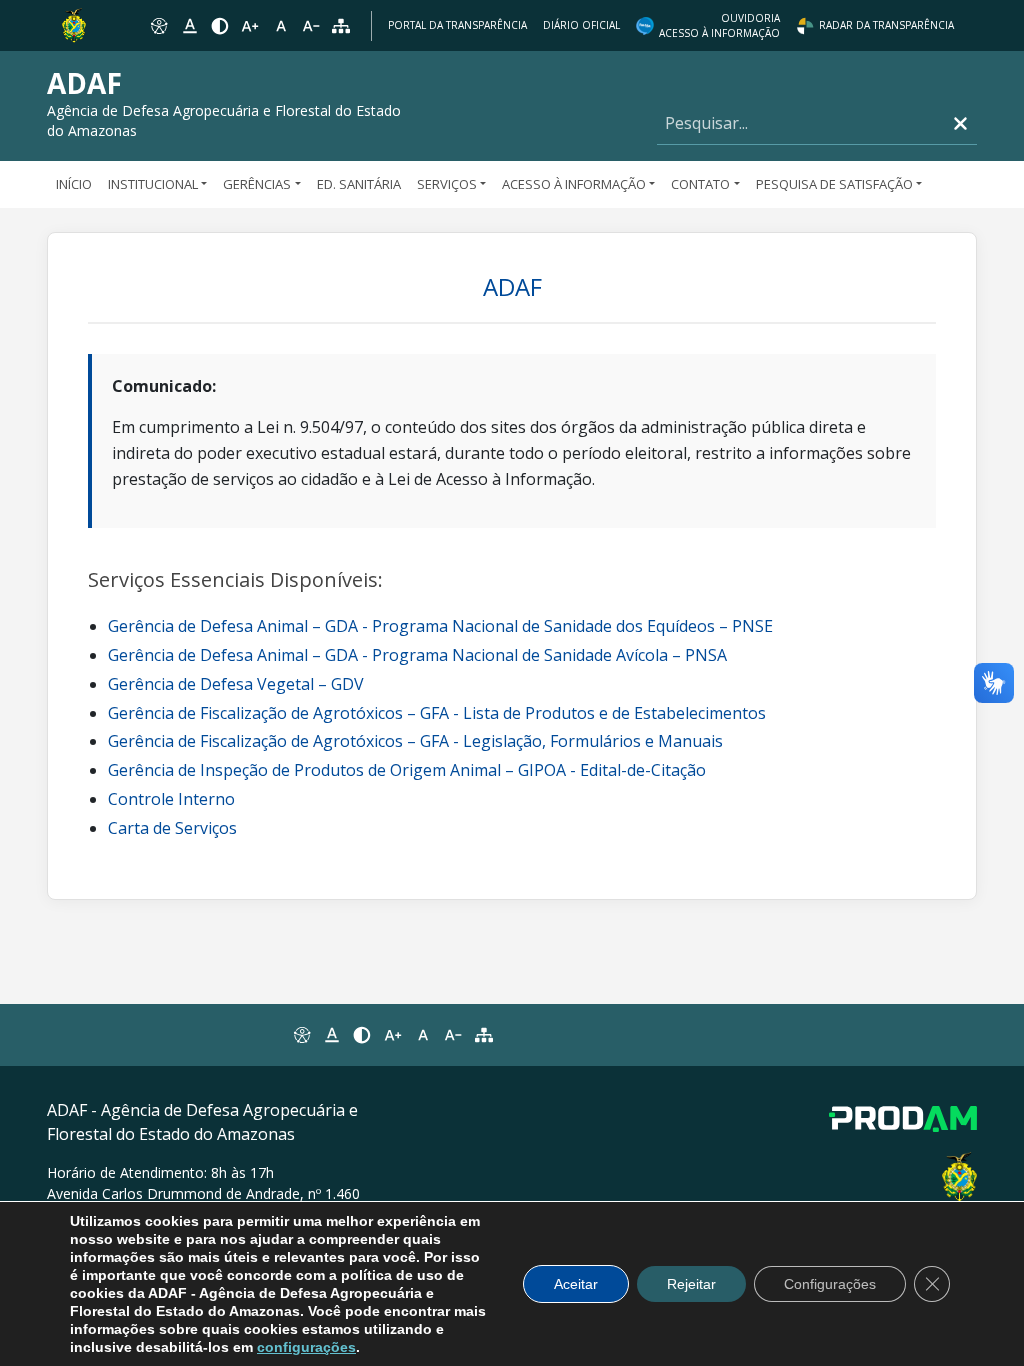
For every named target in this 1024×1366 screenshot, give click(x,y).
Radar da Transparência (886, 25)
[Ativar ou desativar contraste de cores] (220, 26)
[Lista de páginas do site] (484, 1035)
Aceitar (576, 1284)
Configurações (830, 1284)
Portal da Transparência (457, 25)
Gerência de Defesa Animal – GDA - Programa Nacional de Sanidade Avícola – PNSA (417, 655)
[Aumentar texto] (250, 26)
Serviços (447, 184)
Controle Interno (171, 799)
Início (74, 184)
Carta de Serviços (172, 828)
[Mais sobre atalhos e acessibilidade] (301, 1035)
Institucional (153, 184)
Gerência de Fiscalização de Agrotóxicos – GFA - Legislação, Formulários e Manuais (415, 741)
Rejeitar (691, 1284)
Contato (700, 184)
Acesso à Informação (574, 184)
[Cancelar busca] (960, 123)
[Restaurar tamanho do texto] (281, 26)
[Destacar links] (189, 26)
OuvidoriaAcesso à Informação (719, 25)
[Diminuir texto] (311, 26)
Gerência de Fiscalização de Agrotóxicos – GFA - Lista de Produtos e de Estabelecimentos (437, 713)
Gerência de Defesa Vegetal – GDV (236, 684)
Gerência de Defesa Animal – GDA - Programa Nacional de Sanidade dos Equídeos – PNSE (440, 626)
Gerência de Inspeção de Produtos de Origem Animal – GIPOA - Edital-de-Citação (407, 770)
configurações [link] (306, 1347)
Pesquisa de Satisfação (834, 184)
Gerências (257, 184)
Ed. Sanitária (359, 184)
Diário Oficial (581, 25)
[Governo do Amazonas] (74, 24)
